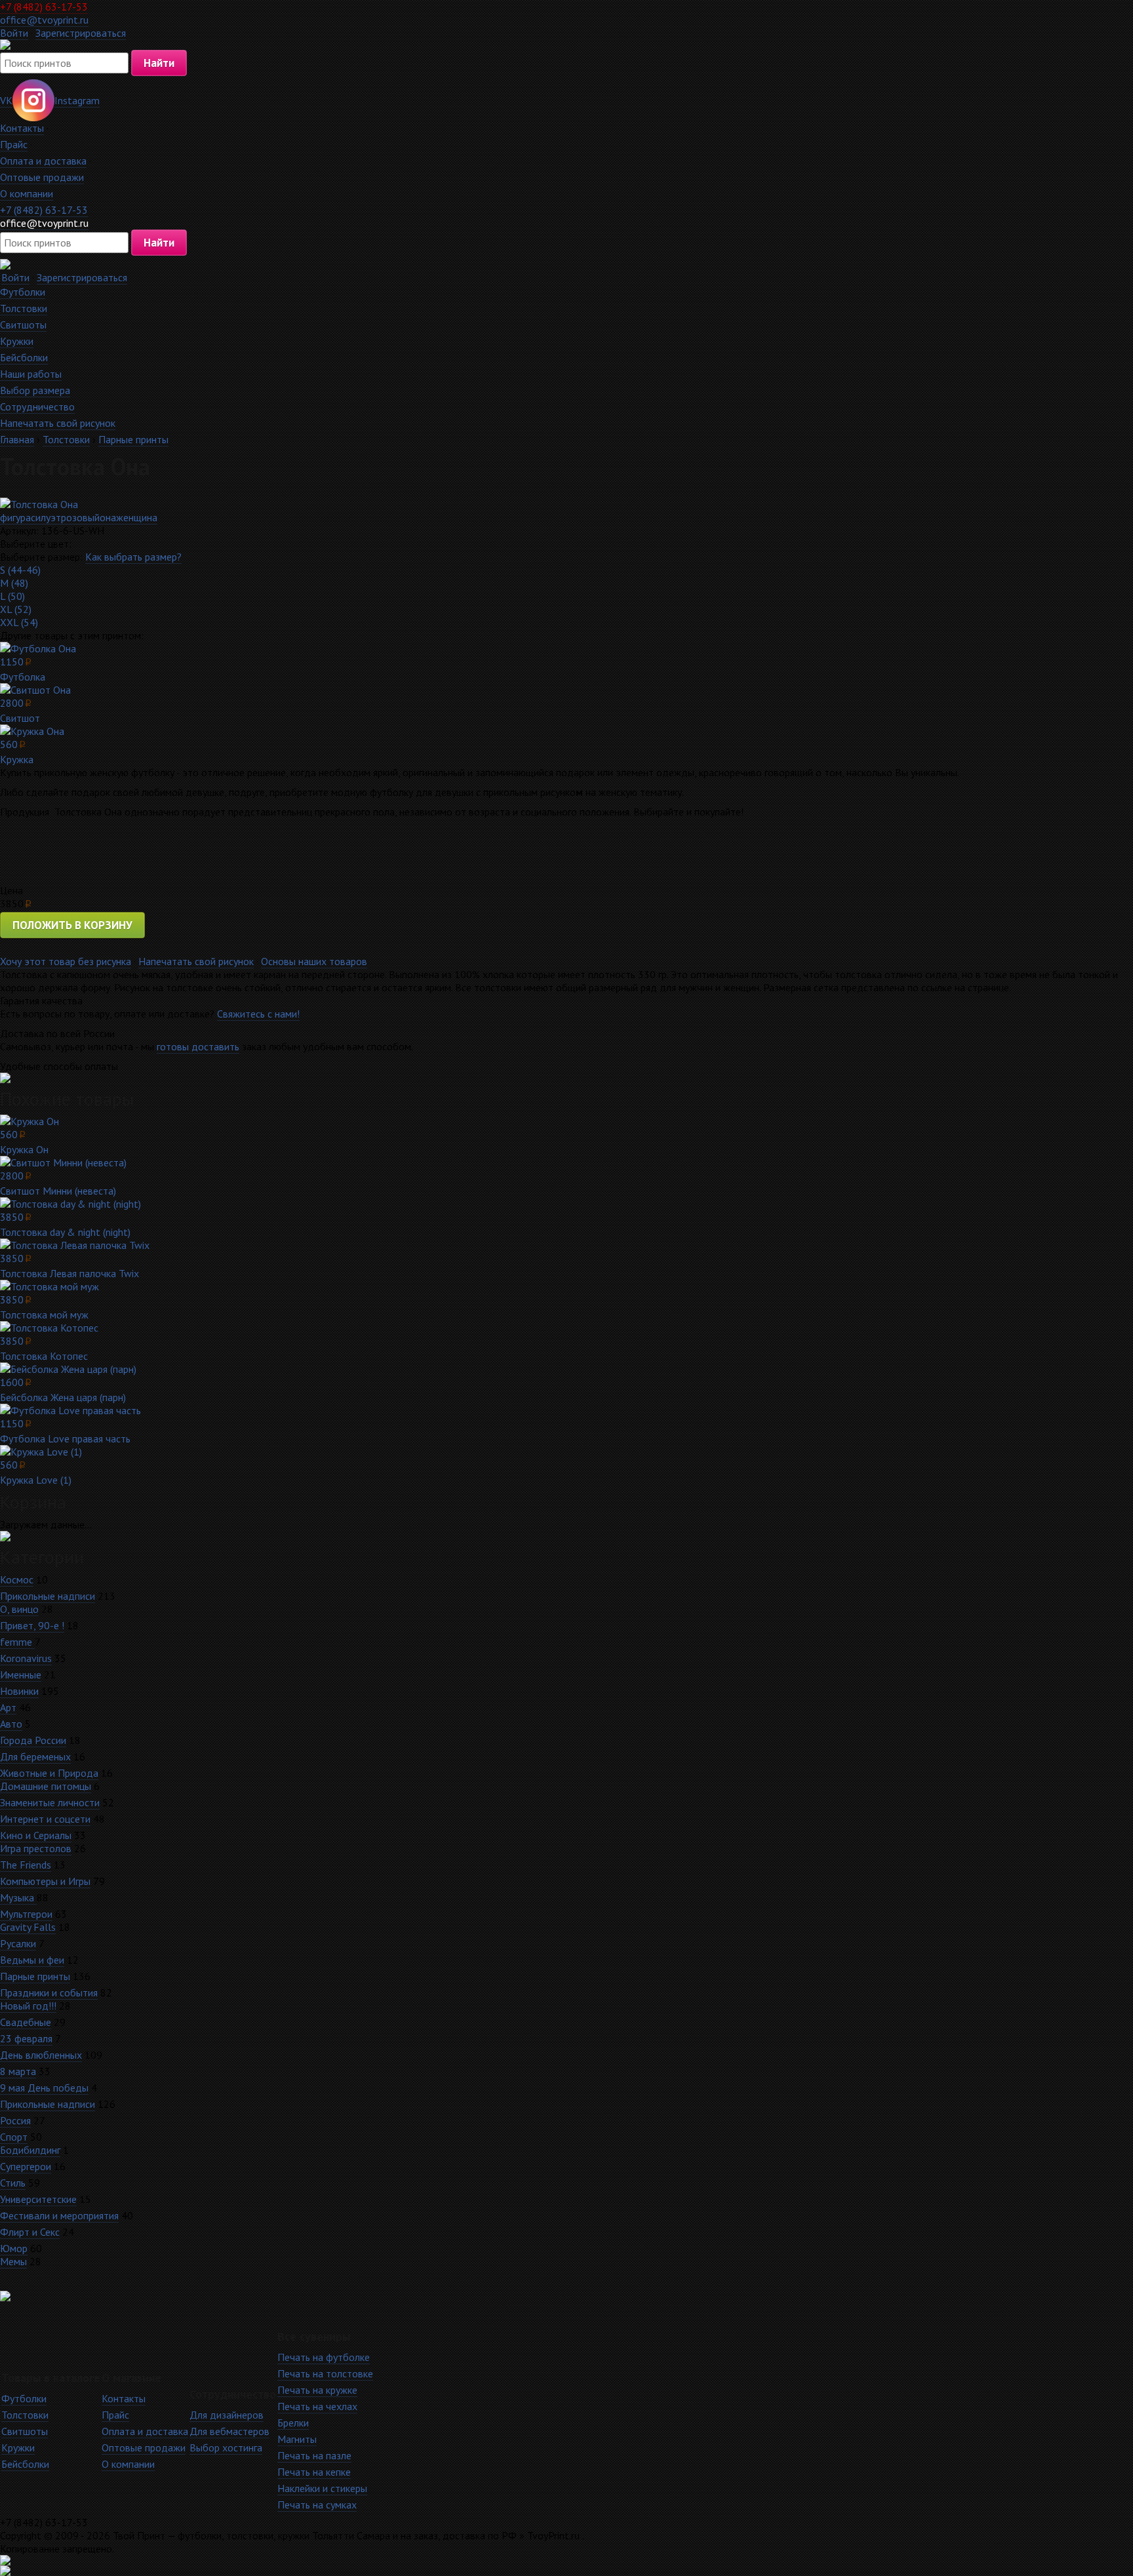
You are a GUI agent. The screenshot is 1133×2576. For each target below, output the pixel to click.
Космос (17, 1579)
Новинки (19, 1691)
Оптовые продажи (42, 177)
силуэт (46, 517)
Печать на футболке (324, 2357)
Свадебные (26, 2022)
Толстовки (24, 308)
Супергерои (26, 2166)
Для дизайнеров (227, 2415)
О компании (27, 193)
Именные (21, 1674)
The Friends (26, 1865)
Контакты (22, 128)
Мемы (13, 2261)
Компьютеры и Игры (45, 1881)
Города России (33, 1740)
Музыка (18, 1897)
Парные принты (133, 439)
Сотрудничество (37, 406)
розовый (80, 517)
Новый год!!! (28, 2006)
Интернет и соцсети (45, 1819)
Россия (15, 2120)
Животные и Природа (49, 1773)
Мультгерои (26, 1914)
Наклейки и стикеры (322, 2488)
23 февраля (26, 2038)
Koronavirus (26, 1658)
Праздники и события (49, 1992)
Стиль (13, 2183)
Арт (8, 1707)
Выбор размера (35, 390)
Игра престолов (36, 1848)
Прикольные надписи (48, 1596)
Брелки (293, 2423)
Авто (11, 1724)
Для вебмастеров (229, 2431)
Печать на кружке (317, 2390)
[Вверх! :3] (566, 2560)
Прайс (14, 144)
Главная (17, 439)
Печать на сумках (317, 2505)
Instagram (77, 100)
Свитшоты (23, 325)
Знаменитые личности (50, 1802)
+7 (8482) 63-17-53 (44, 7)
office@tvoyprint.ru (44, 20)
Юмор (14, 2248)
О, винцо (19, 1609)
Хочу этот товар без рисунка (66, 961)
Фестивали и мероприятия (59, 2215)
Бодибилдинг (30, 2150)
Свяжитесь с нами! (258, 1014)
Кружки (17, 341)
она (108, 517)
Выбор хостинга (226, 2447)
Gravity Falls (28, 1927)
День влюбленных (41, 2055)
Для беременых (35, 1756)
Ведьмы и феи (32, 1960)
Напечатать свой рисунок (58, 423)
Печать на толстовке (325, 2373)
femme (17, 1642)
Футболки (23, 292)
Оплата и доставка (43, 161)
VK (6, 100)
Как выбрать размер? (133, 557)
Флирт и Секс (30, 2232)
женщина (137, 517)
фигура (15, 517)
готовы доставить (198, 1046)
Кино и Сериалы (36, 1835)
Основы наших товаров (314, 961)
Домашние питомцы (46, 1786)
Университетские (38, 2199)
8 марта (18, 2071)
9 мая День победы (44, 2088)
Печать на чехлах (317, 2406)
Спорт (14, 2137)
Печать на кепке (314, 2472)
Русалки (18, 1943)
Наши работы (31, 374)
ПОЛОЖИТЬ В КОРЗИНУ (72, 925)
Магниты (297, 2439)
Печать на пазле (314, 2455)
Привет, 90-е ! (32, 1625)
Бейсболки (24, 357)
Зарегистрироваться (81, 33)
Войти (14, 33)
